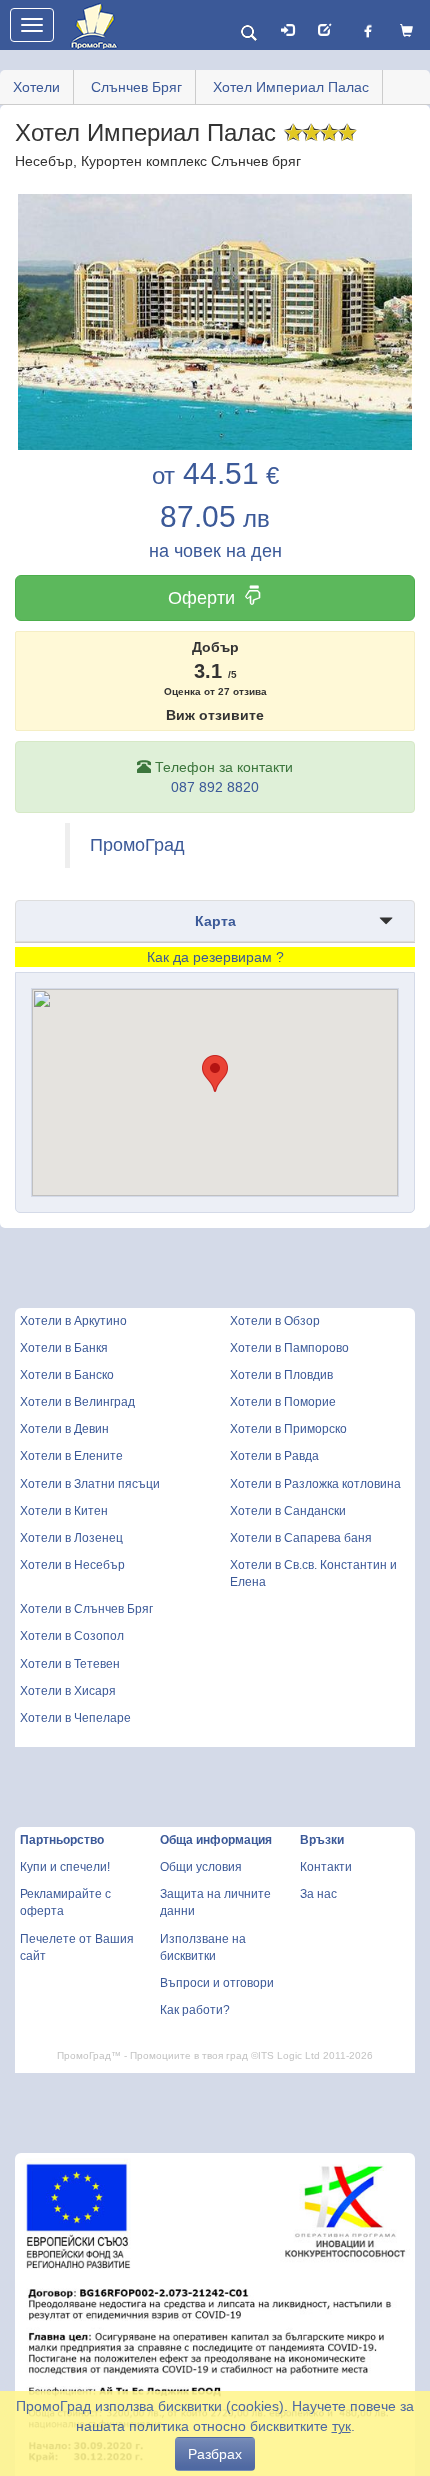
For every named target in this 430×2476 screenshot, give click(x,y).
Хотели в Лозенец (71, 1538)
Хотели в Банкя (64, 1348)
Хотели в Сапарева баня (301, 1538)
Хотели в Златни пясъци (90, 1484)
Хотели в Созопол (72, 1636)
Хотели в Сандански (288, 1511)
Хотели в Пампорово (289, 1348)
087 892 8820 (215, 787)
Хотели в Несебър (72, 1565)
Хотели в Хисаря (68, 1691)
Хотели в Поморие (283, 1402)
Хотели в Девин (64, 1429)
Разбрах (215, 2454)
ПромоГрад (137, 845)
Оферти (201, 598)
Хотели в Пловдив (281, 1375)
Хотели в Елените (71, 1456)
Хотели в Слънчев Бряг (86, 1609)
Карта (215, 921)
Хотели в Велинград (77, 1402)
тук (341, 2426)
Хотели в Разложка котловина (315, 1484)
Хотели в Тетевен (70, 1664)
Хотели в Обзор (275, 1321)
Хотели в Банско (67, 1375)
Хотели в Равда (274, 1456)
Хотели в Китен (64, 1511)
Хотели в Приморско (288, 1429)
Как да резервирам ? (215, 957)
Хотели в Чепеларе (75, 1718)
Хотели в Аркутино (73, 1321)
